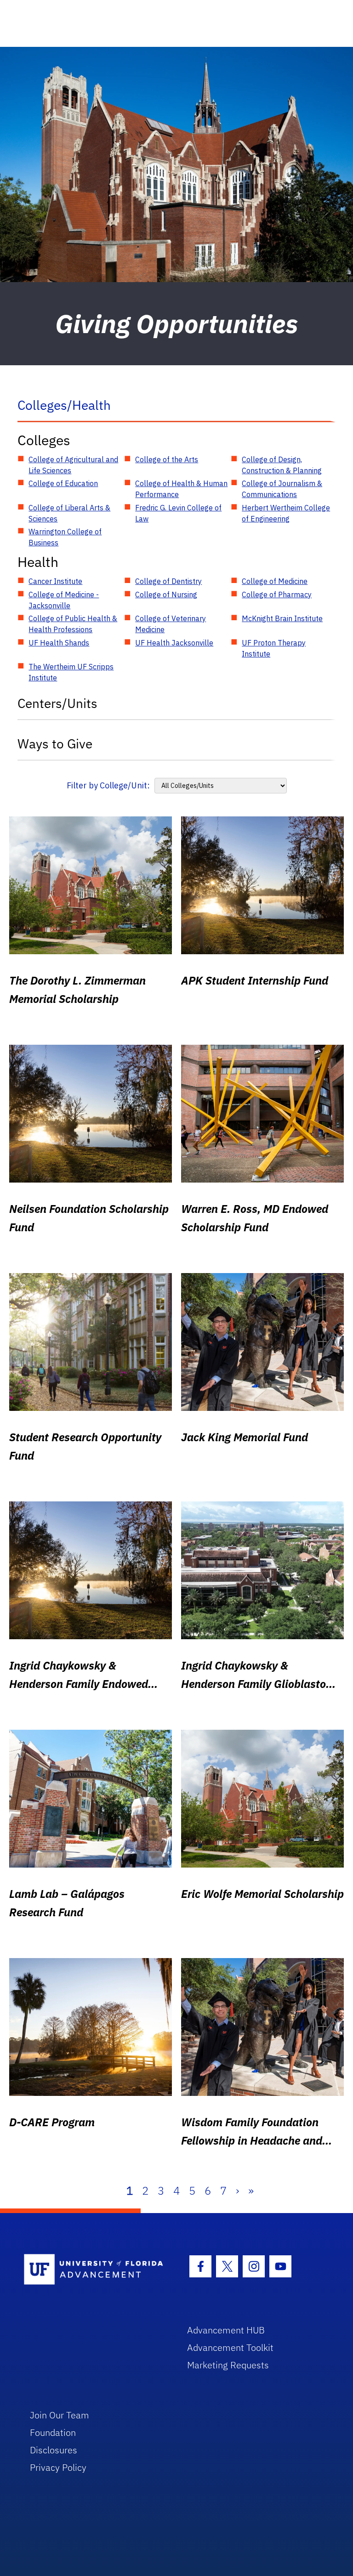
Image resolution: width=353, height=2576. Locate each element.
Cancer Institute (55, 581)
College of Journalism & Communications (282, 489)
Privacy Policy (58, 2467)
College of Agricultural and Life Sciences (73, 465)
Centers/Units (57, 703)
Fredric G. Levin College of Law (178, 513)
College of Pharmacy (277, 594)
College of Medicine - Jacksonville (64, 600)
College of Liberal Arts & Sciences (69, 513)
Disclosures (54, 2450)
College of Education (63, 483)
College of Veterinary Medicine (171, 624)
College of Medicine (275, 581)
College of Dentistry (168, 581)
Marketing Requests (228, 2365)
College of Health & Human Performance (181, 489)
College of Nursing (166, 594)
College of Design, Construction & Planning (282, 465)
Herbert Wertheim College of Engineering (286, 513)
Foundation (53, 2432)
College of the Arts (167, 459)
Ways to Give (55, 744)
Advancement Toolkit (230, 2347)
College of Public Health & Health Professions (73, 624)
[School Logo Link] (95, 2270)
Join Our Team (60, 2415)
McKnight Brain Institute (282, 618)
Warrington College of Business (65, 537)
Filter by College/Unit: (108, 785)
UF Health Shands (59, 643)
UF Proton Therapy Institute (274, 648)
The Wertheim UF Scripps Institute (71, 672)
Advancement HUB (226, 2330)
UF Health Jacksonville (174, 643)
